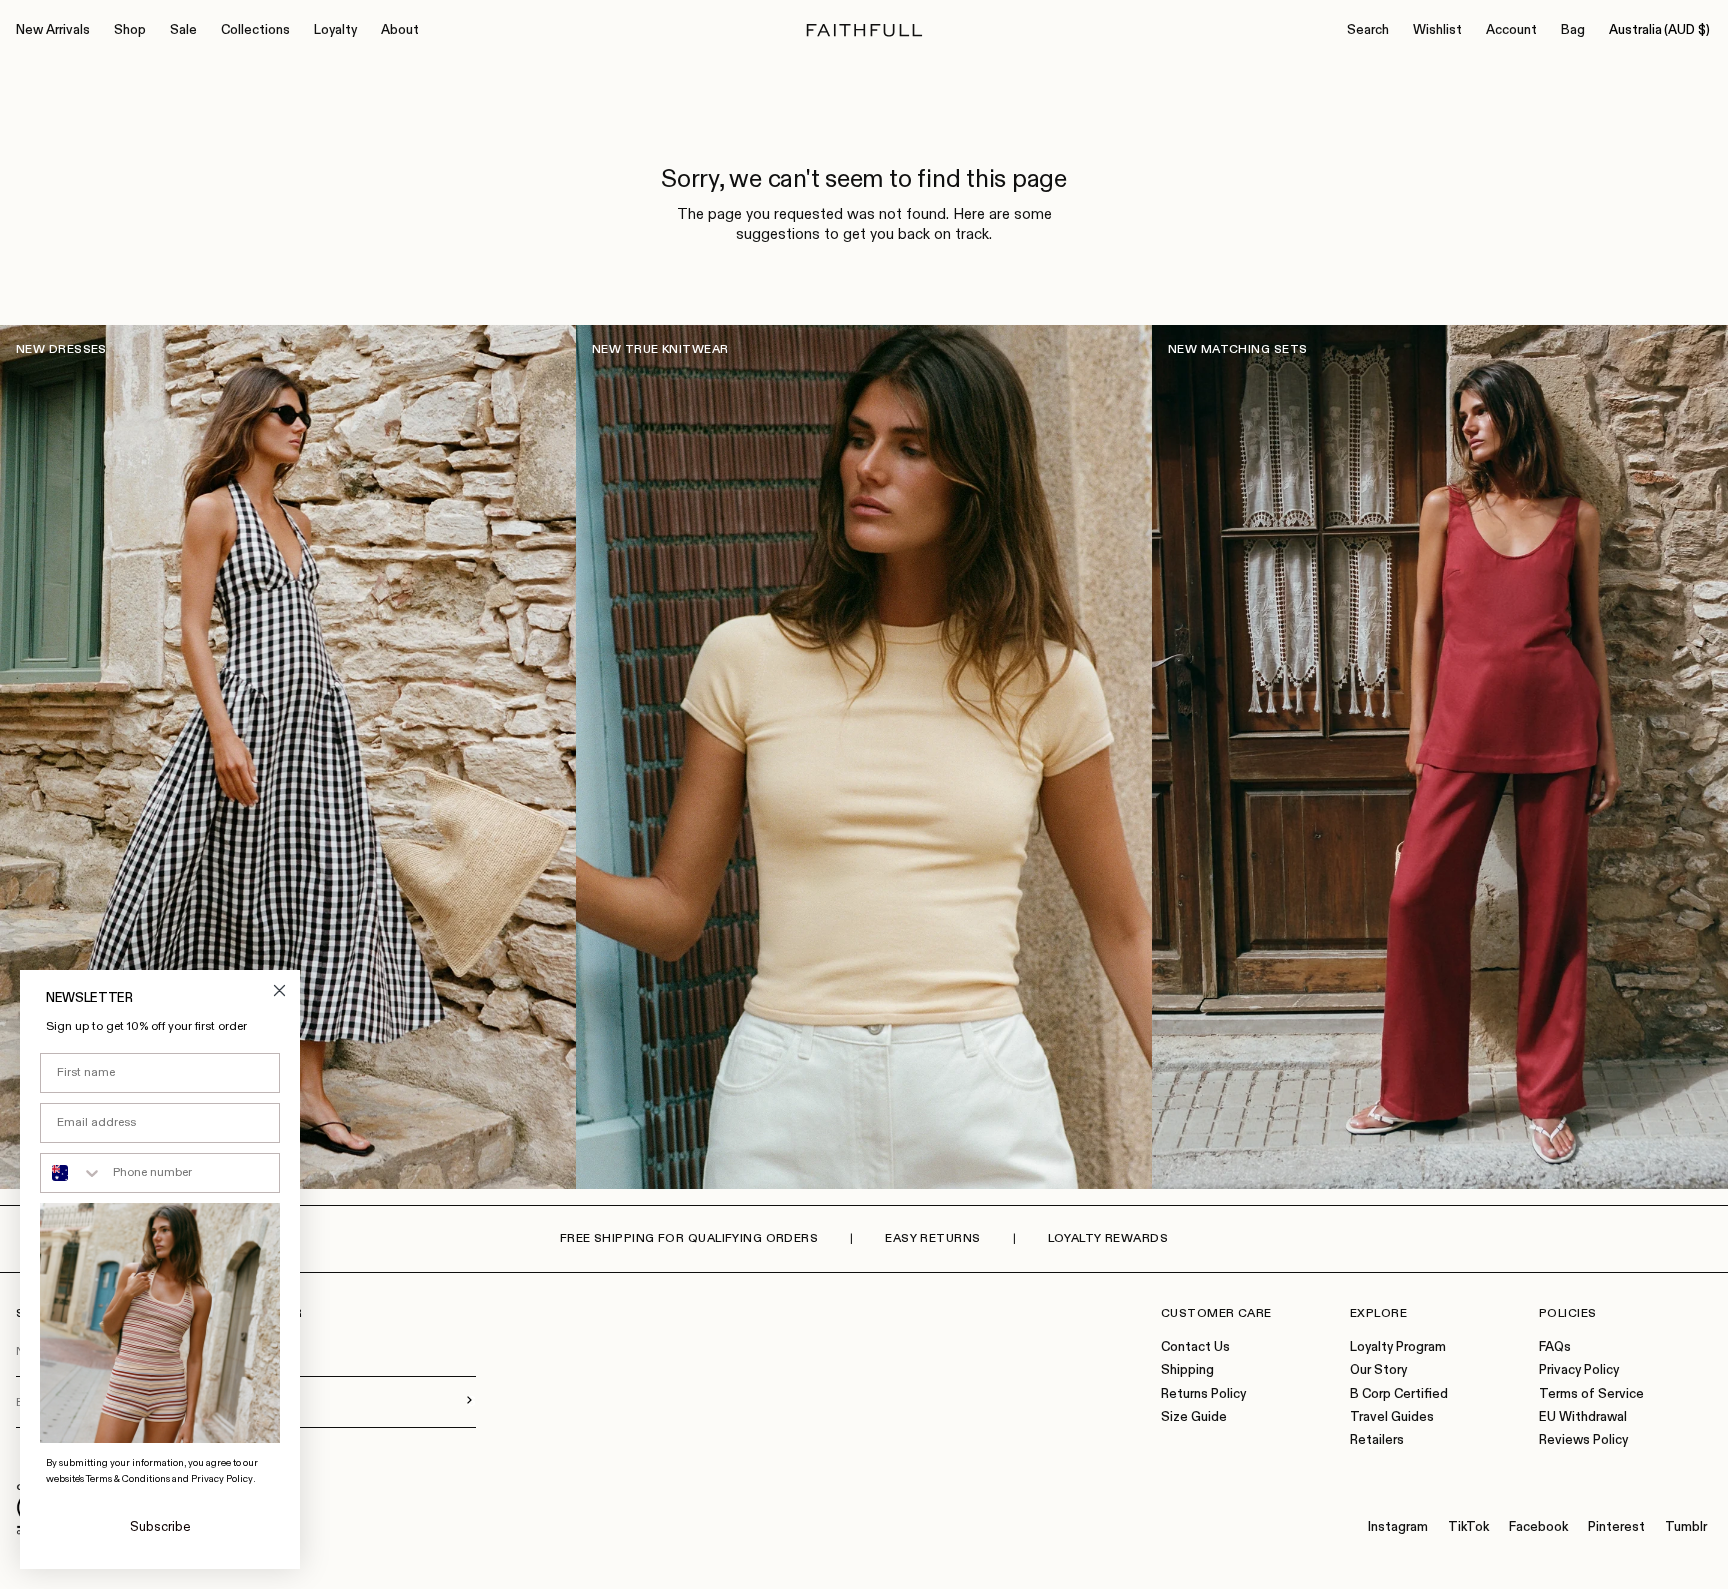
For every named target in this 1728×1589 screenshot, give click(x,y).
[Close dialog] (279, 990)
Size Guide (1194, 1417)
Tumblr (1686, 1527)
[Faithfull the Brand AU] (864, 30)
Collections (255, 30)
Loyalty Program (1398, 1347)
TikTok (1468, 1527)
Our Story (1378, 1370)
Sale (183, 30)
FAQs (1555, 1347)
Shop (130, 30)
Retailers (1377, 1440)
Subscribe (160, 1527)
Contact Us (1195, 1347)
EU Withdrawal (1583, 1417)
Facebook (1538, 1527)
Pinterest (1616, 1527)
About (400, 30)
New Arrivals (53, 30)
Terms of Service (1591, 1394)
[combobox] (72, 1173)
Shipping (1187, 1370)
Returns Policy (1203, 1394)
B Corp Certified (1399, 1394)
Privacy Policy (1579, 1370)
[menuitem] (53, 31)
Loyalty (335, 30)
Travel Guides (1392, 1417)
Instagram (1398, 1527)
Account (1511, 30)
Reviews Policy (1583, 1440)
